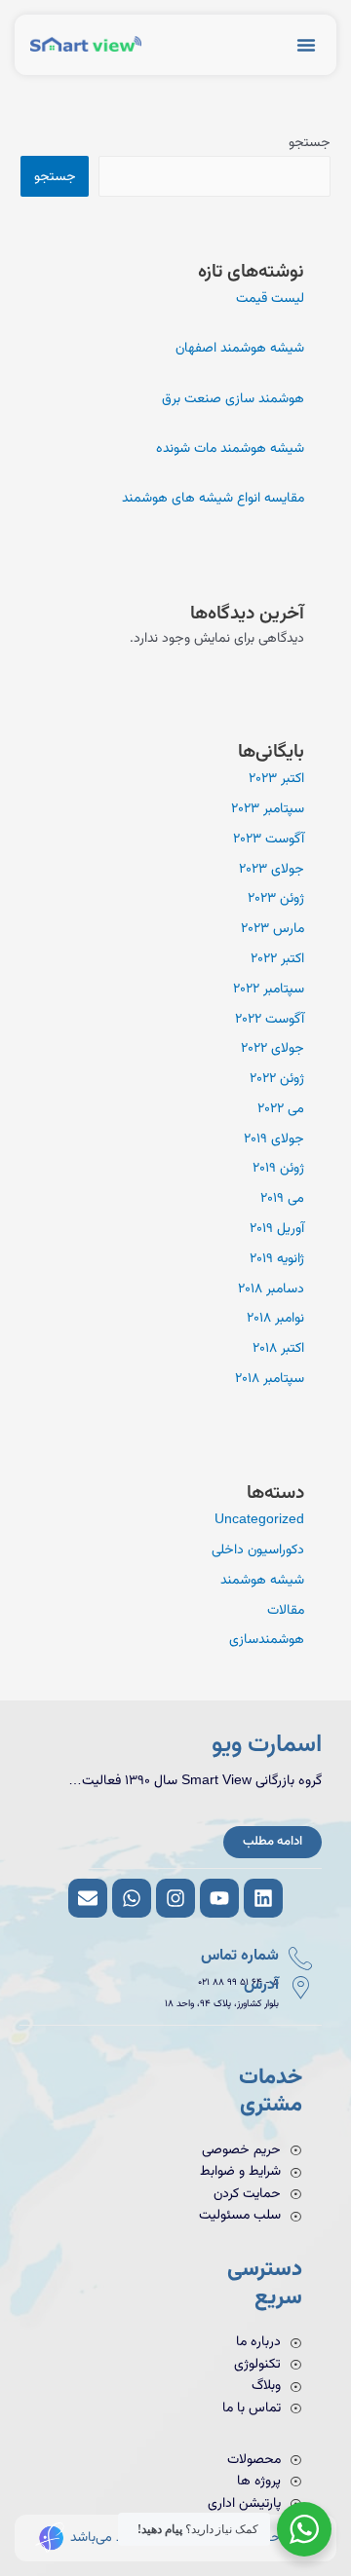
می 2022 (281, 1109)
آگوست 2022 (270, 1019)
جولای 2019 (274, 1139)
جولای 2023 (272, 869)
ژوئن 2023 (276, 898)
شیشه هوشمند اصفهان (240, 348)
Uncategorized (259, 1520)
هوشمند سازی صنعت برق (233, 399)
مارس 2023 (273, 929)
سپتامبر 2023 (268, 809)
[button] (306, 45)
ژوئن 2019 (278, 1168)
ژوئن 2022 (277, 1079)
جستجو (310, 143)
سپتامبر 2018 (270, 1379)
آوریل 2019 (277, 1229)
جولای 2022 (273, 1048)
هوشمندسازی (267, 1640)
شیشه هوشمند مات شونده (230, 448)
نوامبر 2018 (275, 1318)
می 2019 (282, 1198)
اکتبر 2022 (277, 959)
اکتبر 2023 (276, 779)
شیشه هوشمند (262, 1580)
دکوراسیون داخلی (258, 1550)
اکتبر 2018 (278, 1348)
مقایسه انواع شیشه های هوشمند (213, 498)
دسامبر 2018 (271, 1289)
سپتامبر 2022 (269, 989)
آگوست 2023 (269, 839)
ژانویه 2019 (277, 1259)
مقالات (286, 1610)
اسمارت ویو (267, 1745)
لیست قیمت (270, 299)
